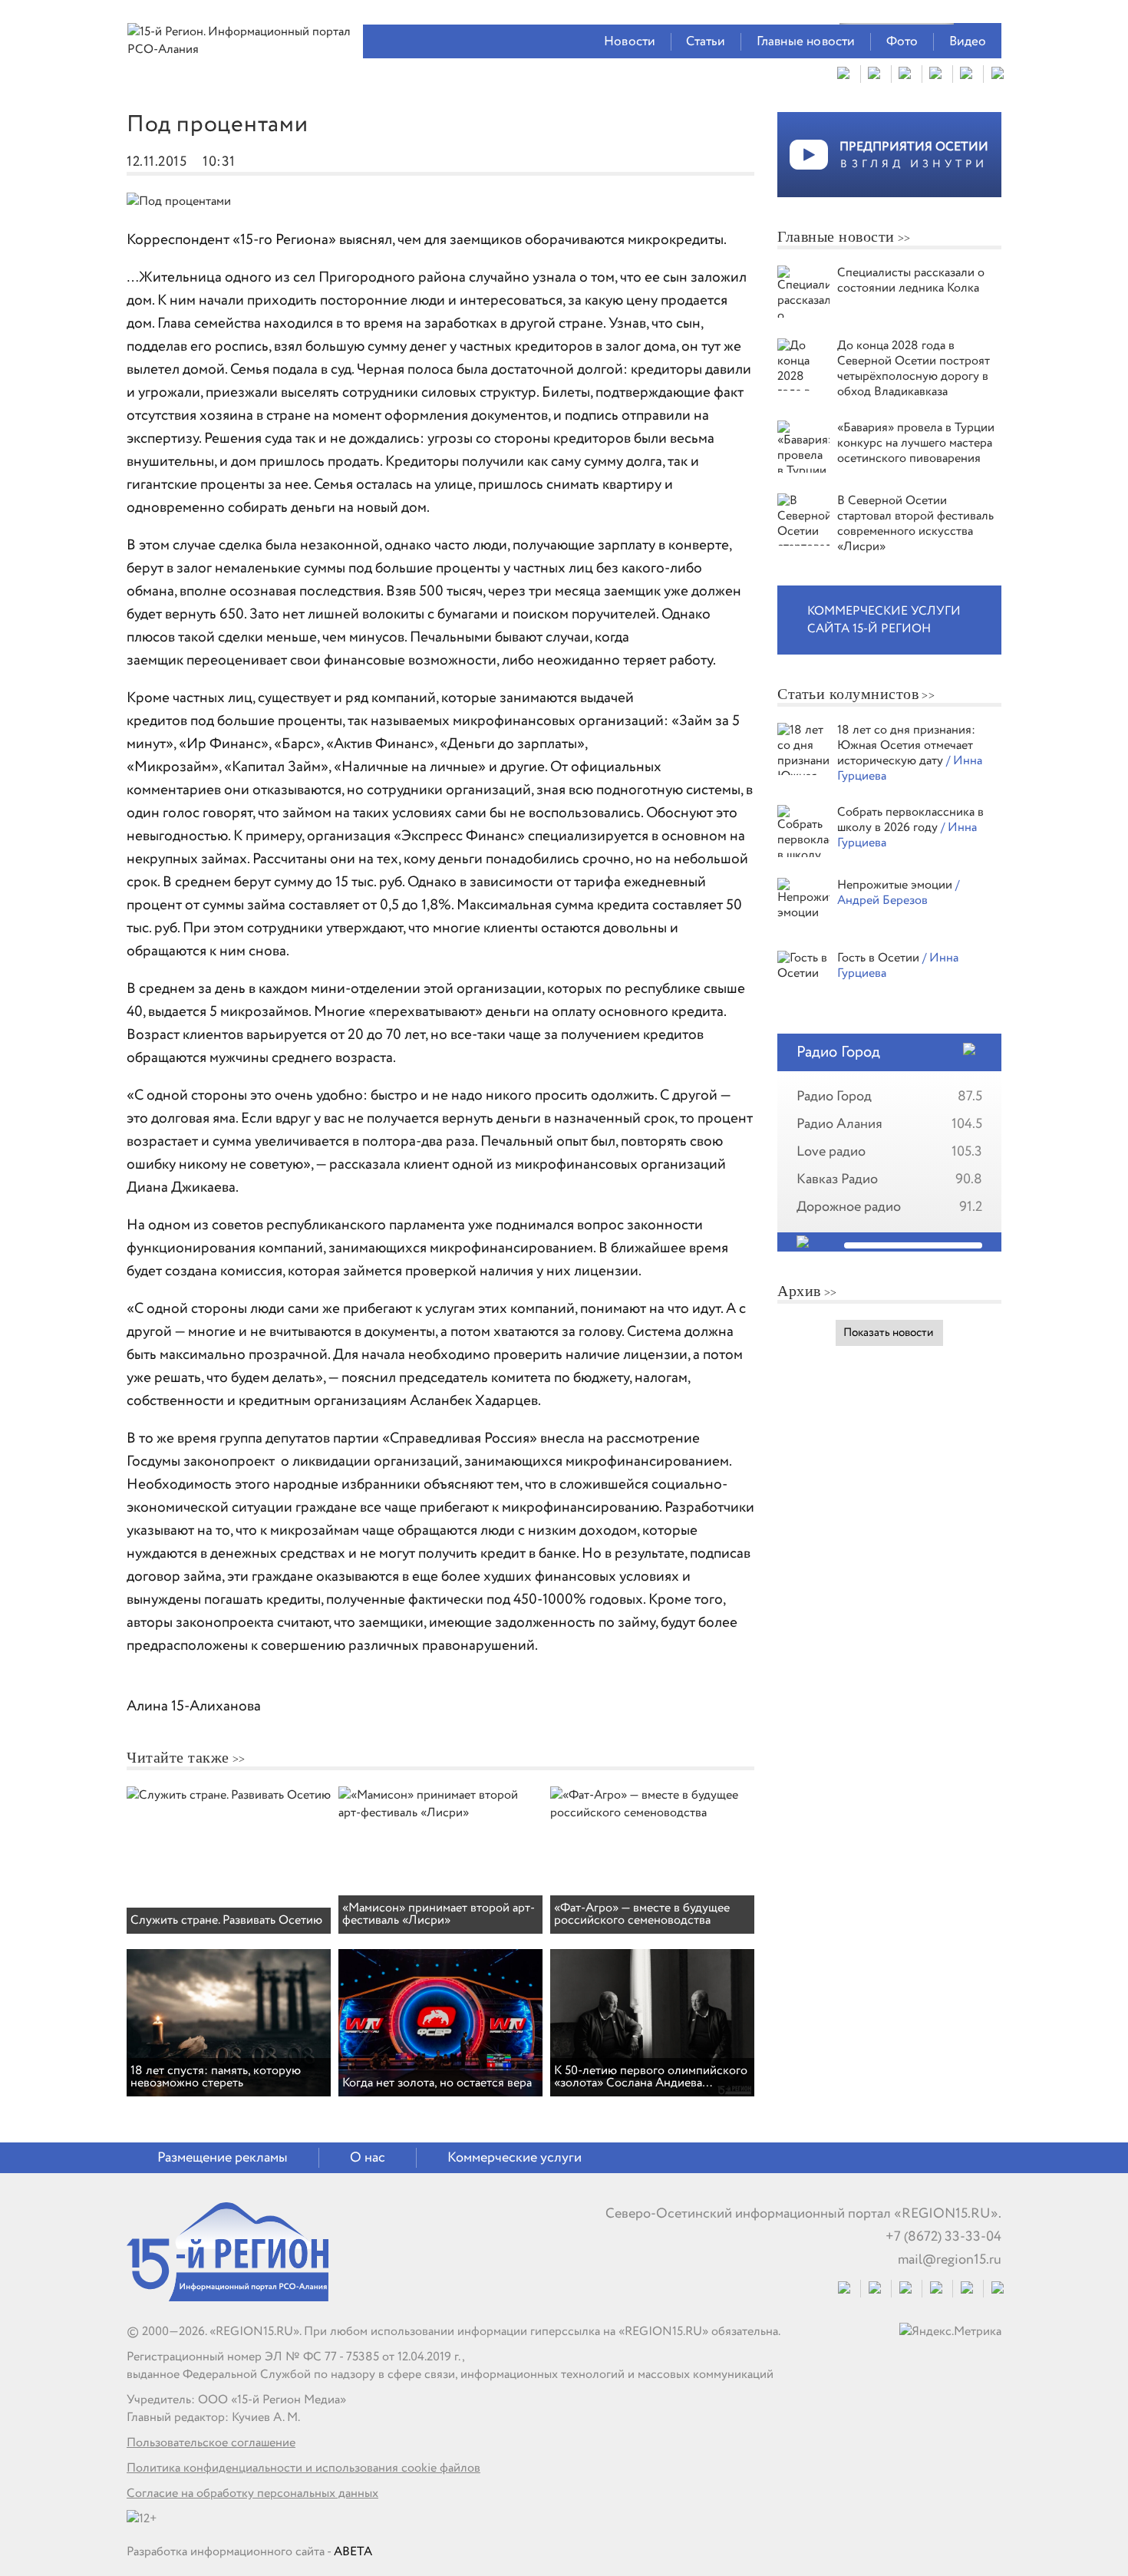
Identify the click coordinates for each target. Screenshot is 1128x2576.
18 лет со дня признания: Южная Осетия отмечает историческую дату (906, 745)
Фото (902, 42)
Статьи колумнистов (848, 694)
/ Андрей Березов (898, 893)
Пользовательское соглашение (211, 2443)
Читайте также (178, 1757)
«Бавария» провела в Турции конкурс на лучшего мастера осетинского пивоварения (916, 443)
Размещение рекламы (223, 2158)
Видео (968, 42)
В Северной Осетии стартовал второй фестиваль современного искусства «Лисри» (915, 524)
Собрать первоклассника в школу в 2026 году (910, 820)
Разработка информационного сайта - (249, 2552)
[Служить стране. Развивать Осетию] (229, 1795)
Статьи (706, 42)
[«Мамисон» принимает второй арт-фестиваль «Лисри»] (440, 1813)
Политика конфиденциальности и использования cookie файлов (303, 2468)
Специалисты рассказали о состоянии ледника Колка (911, 280)
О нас (368, 2158)
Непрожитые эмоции (896, 885)
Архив (799, 1291)
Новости (630, 42)
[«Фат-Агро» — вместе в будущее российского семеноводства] (652, 1813)
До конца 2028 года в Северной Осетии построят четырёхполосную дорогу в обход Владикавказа (914, 369)
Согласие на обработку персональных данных (252, 2494)
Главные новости (806, 42)
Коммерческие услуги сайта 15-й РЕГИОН (884, 620)
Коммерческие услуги (515, 2158)
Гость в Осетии (880, 958)
